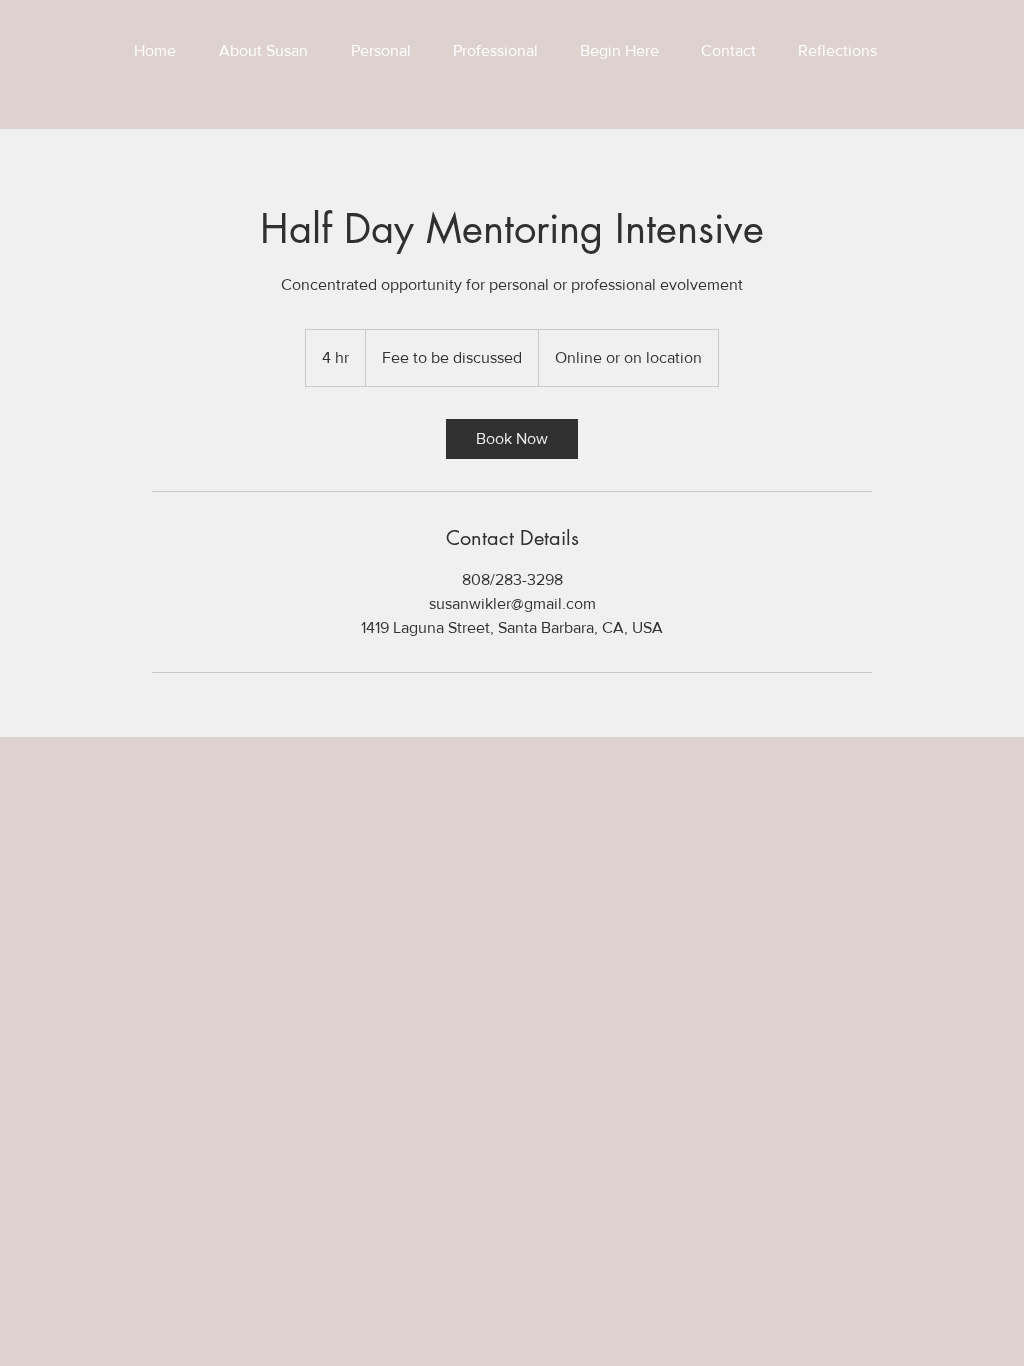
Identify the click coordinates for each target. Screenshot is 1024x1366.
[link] (512, 439)
